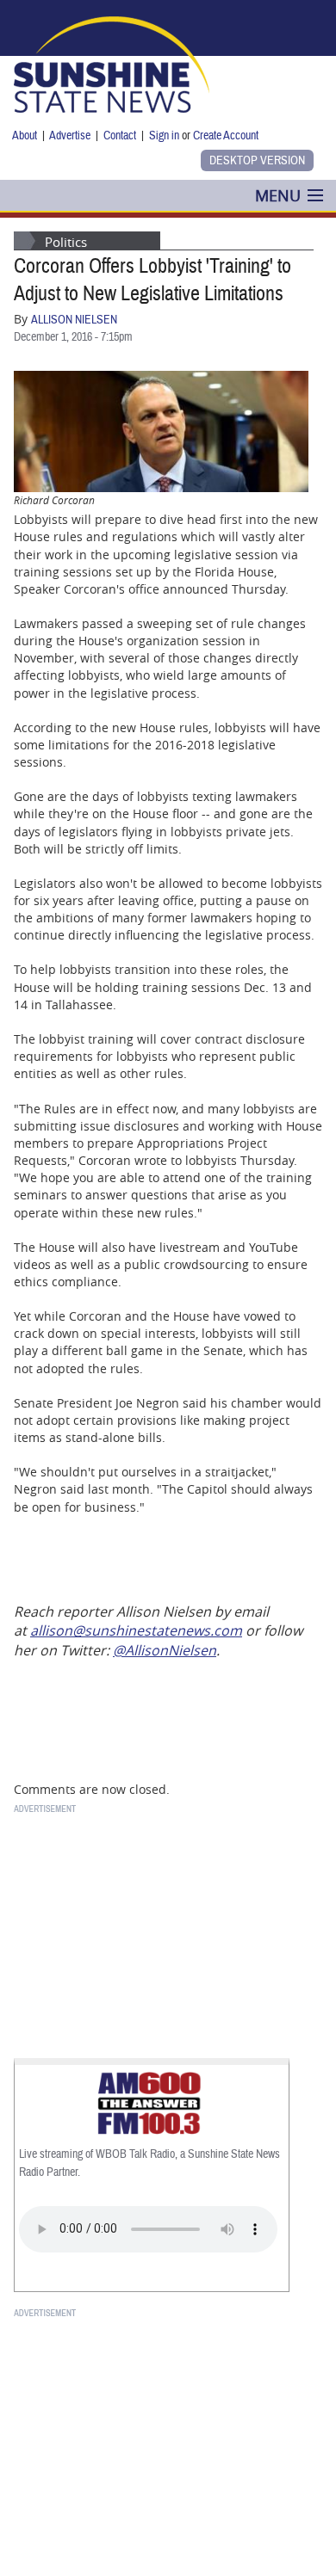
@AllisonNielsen (165, 1650)
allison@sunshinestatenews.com (136, 1630)
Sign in (164, 136)
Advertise (70, 136)
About (25, 136)
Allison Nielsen (74, 320)
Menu (278, 195)
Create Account (226, 136)
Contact (120, 136)
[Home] (112, 63)
